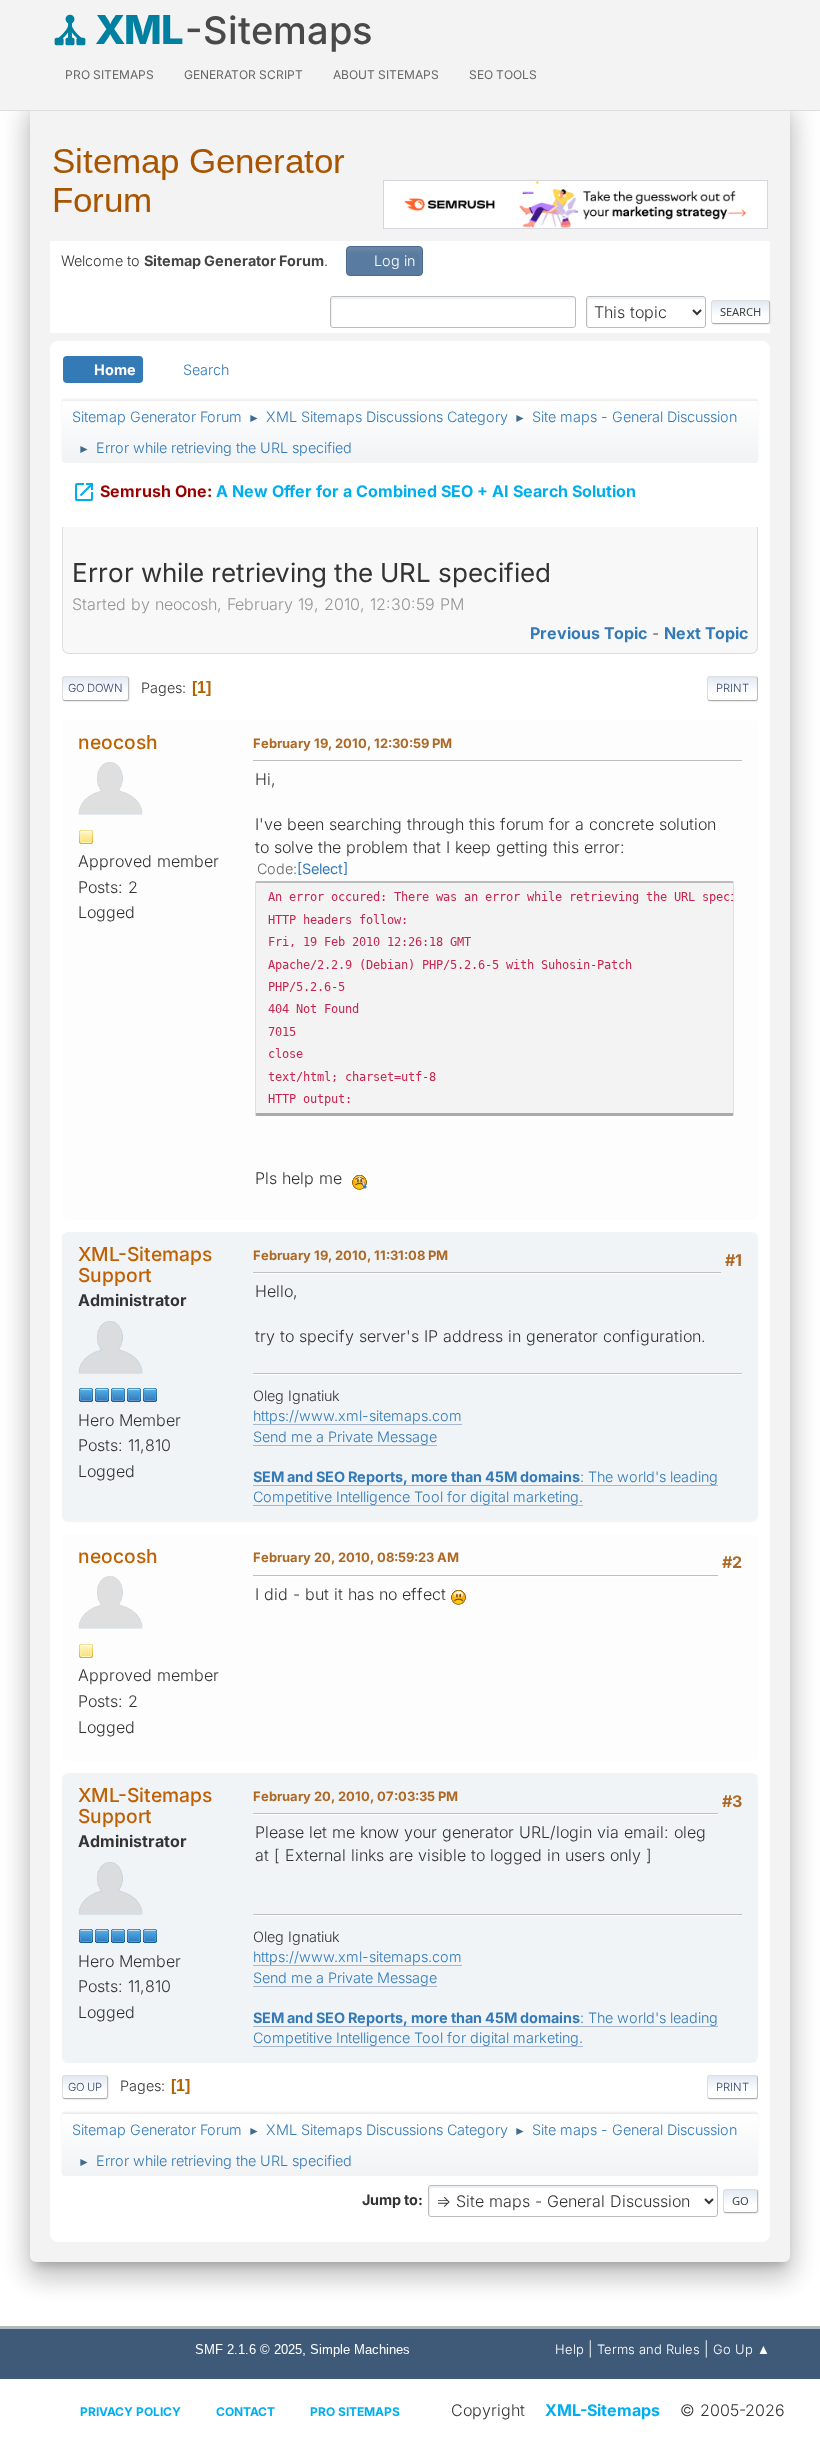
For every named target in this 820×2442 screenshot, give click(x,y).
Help (569, 2349)
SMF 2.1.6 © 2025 (248, 2349)
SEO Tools (503, 74)
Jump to (390, 2199)
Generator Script (243, 74)
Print (732, 688)
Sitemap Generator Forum (198, 180)
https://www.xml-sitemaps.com (357, 1415)
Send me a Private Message (345, 1436)
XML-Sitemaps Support (145, 1264)
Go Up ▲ (741, 2349)
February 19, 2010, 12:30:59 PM (352, 743)
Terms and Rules (648, 2349)
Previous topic (588, 633)
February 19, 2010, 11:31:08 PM (350, 1255)
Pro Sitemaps (355, 2411)
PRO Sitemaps (109, 74)
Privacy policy (130, 2411)
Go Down (95, 688)
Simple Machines (360, 2349)
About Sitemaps (386, 74)
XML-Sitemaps (602, 2410)
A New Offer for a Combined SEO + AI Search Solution (354, 492)
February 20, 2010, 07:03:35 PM (355, 1796)
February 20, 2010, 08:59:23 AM (356, 1557)
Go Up (85, 2087)
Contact (245, 2411)
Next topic (706, 633)
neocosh (118, 742)
